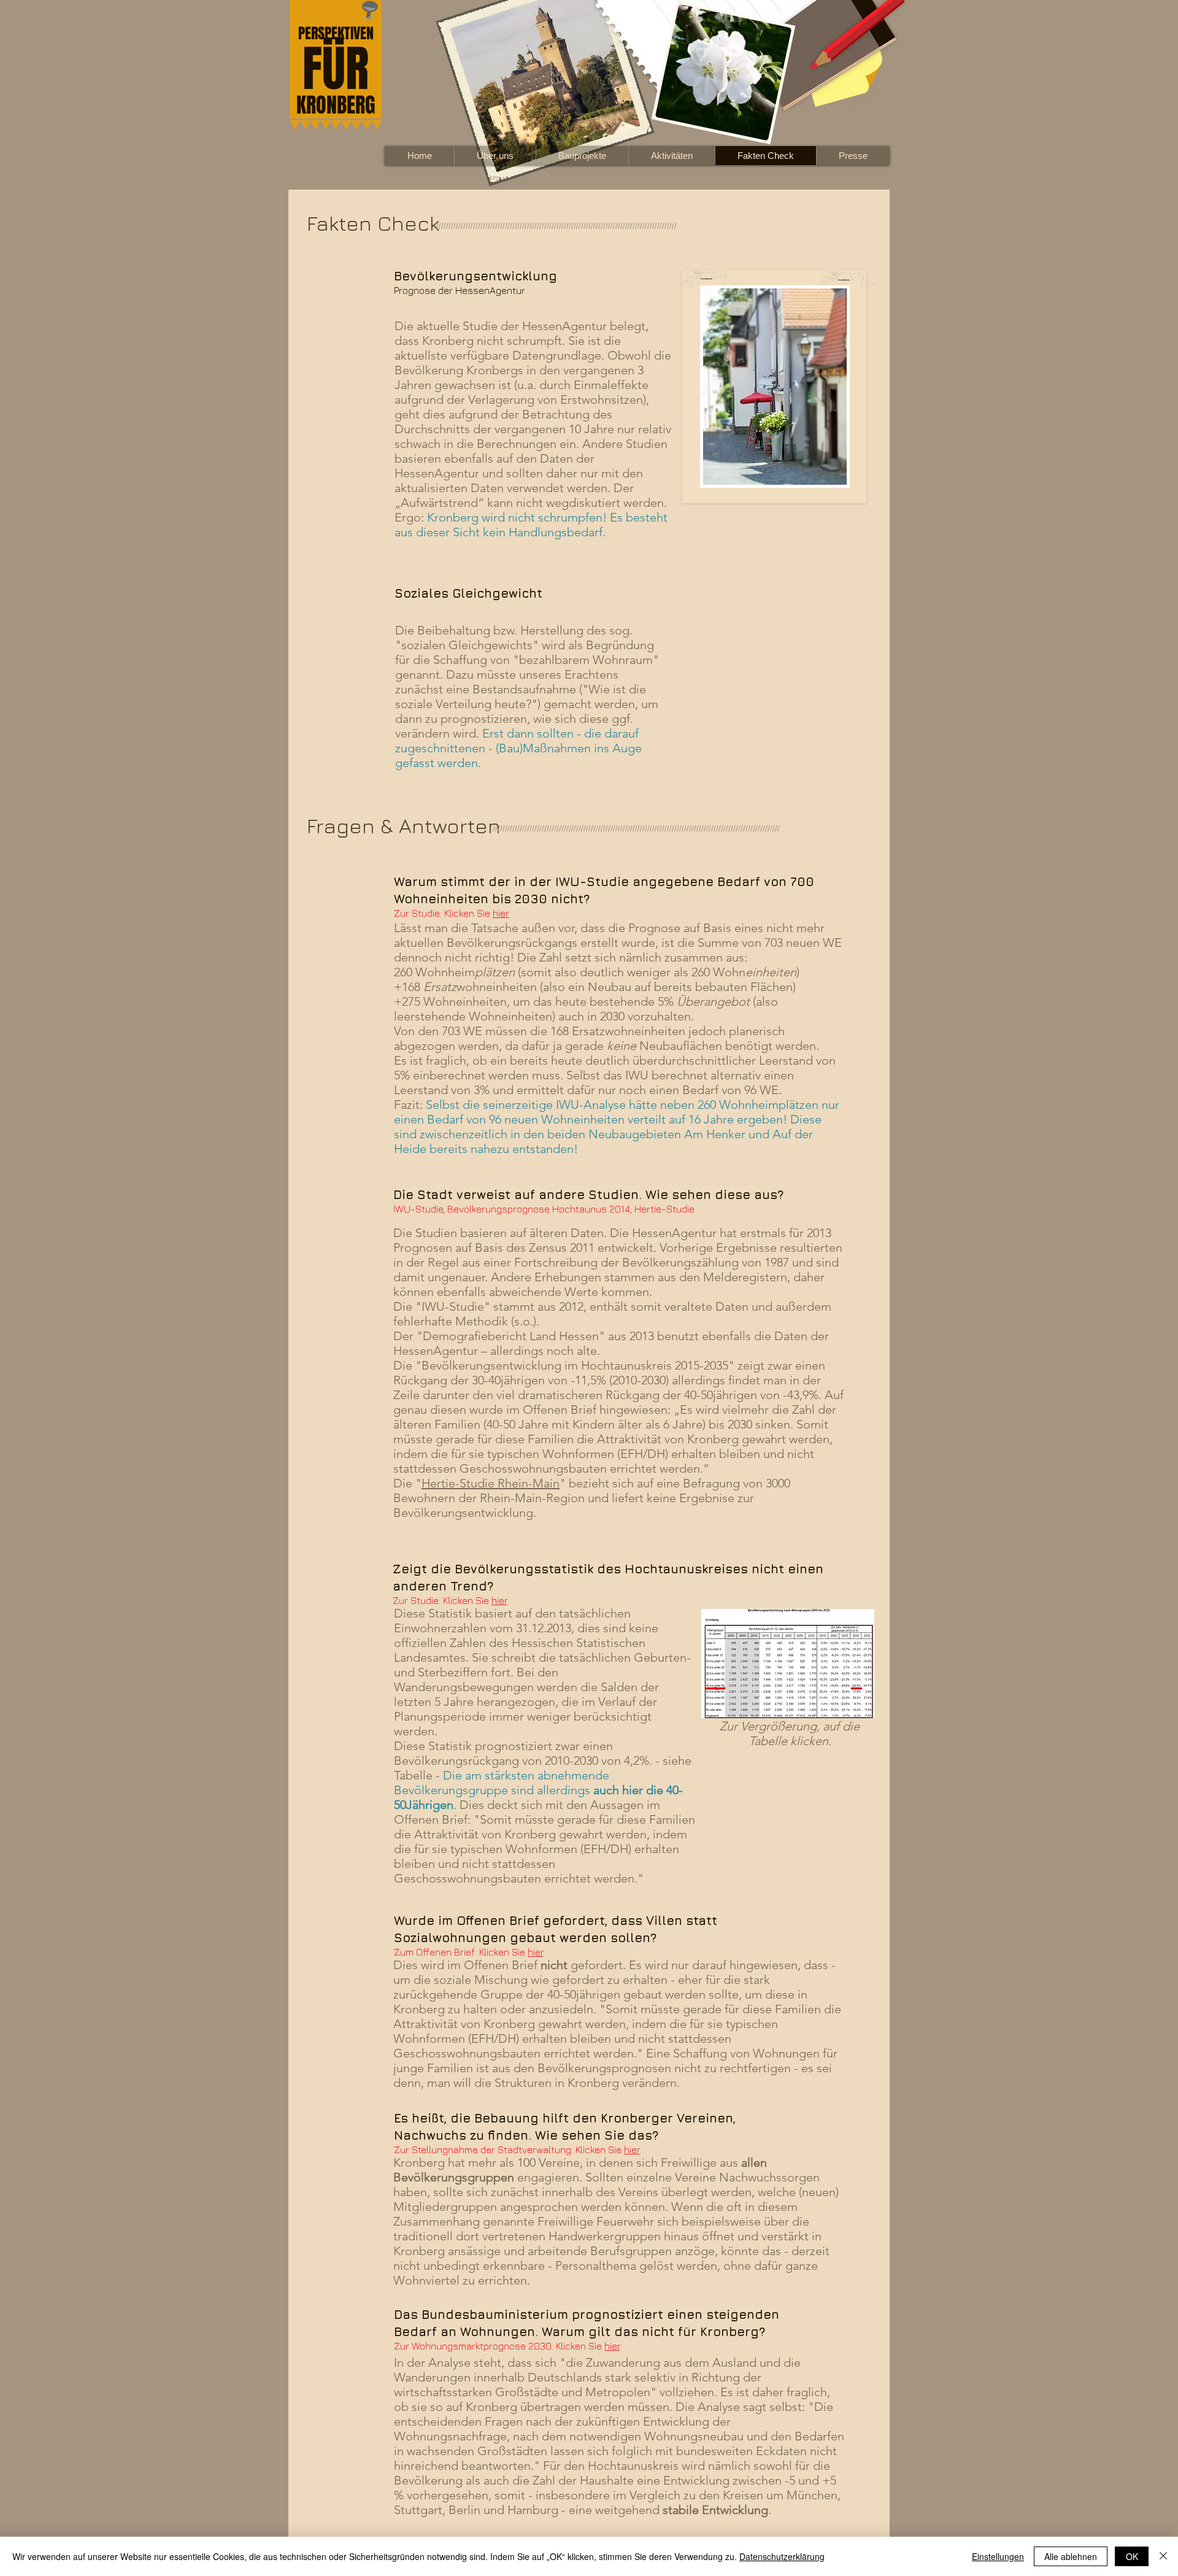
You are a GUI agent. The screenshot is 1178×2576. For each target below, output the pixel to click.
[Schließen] (1163, 2556)
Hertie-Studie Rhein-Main (491, 1483)
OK (1132, 2556)
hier (501, 913)
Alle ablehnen (1071, 2556)
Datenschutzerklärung (782, 2556)
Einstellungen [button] (998, 2556)
